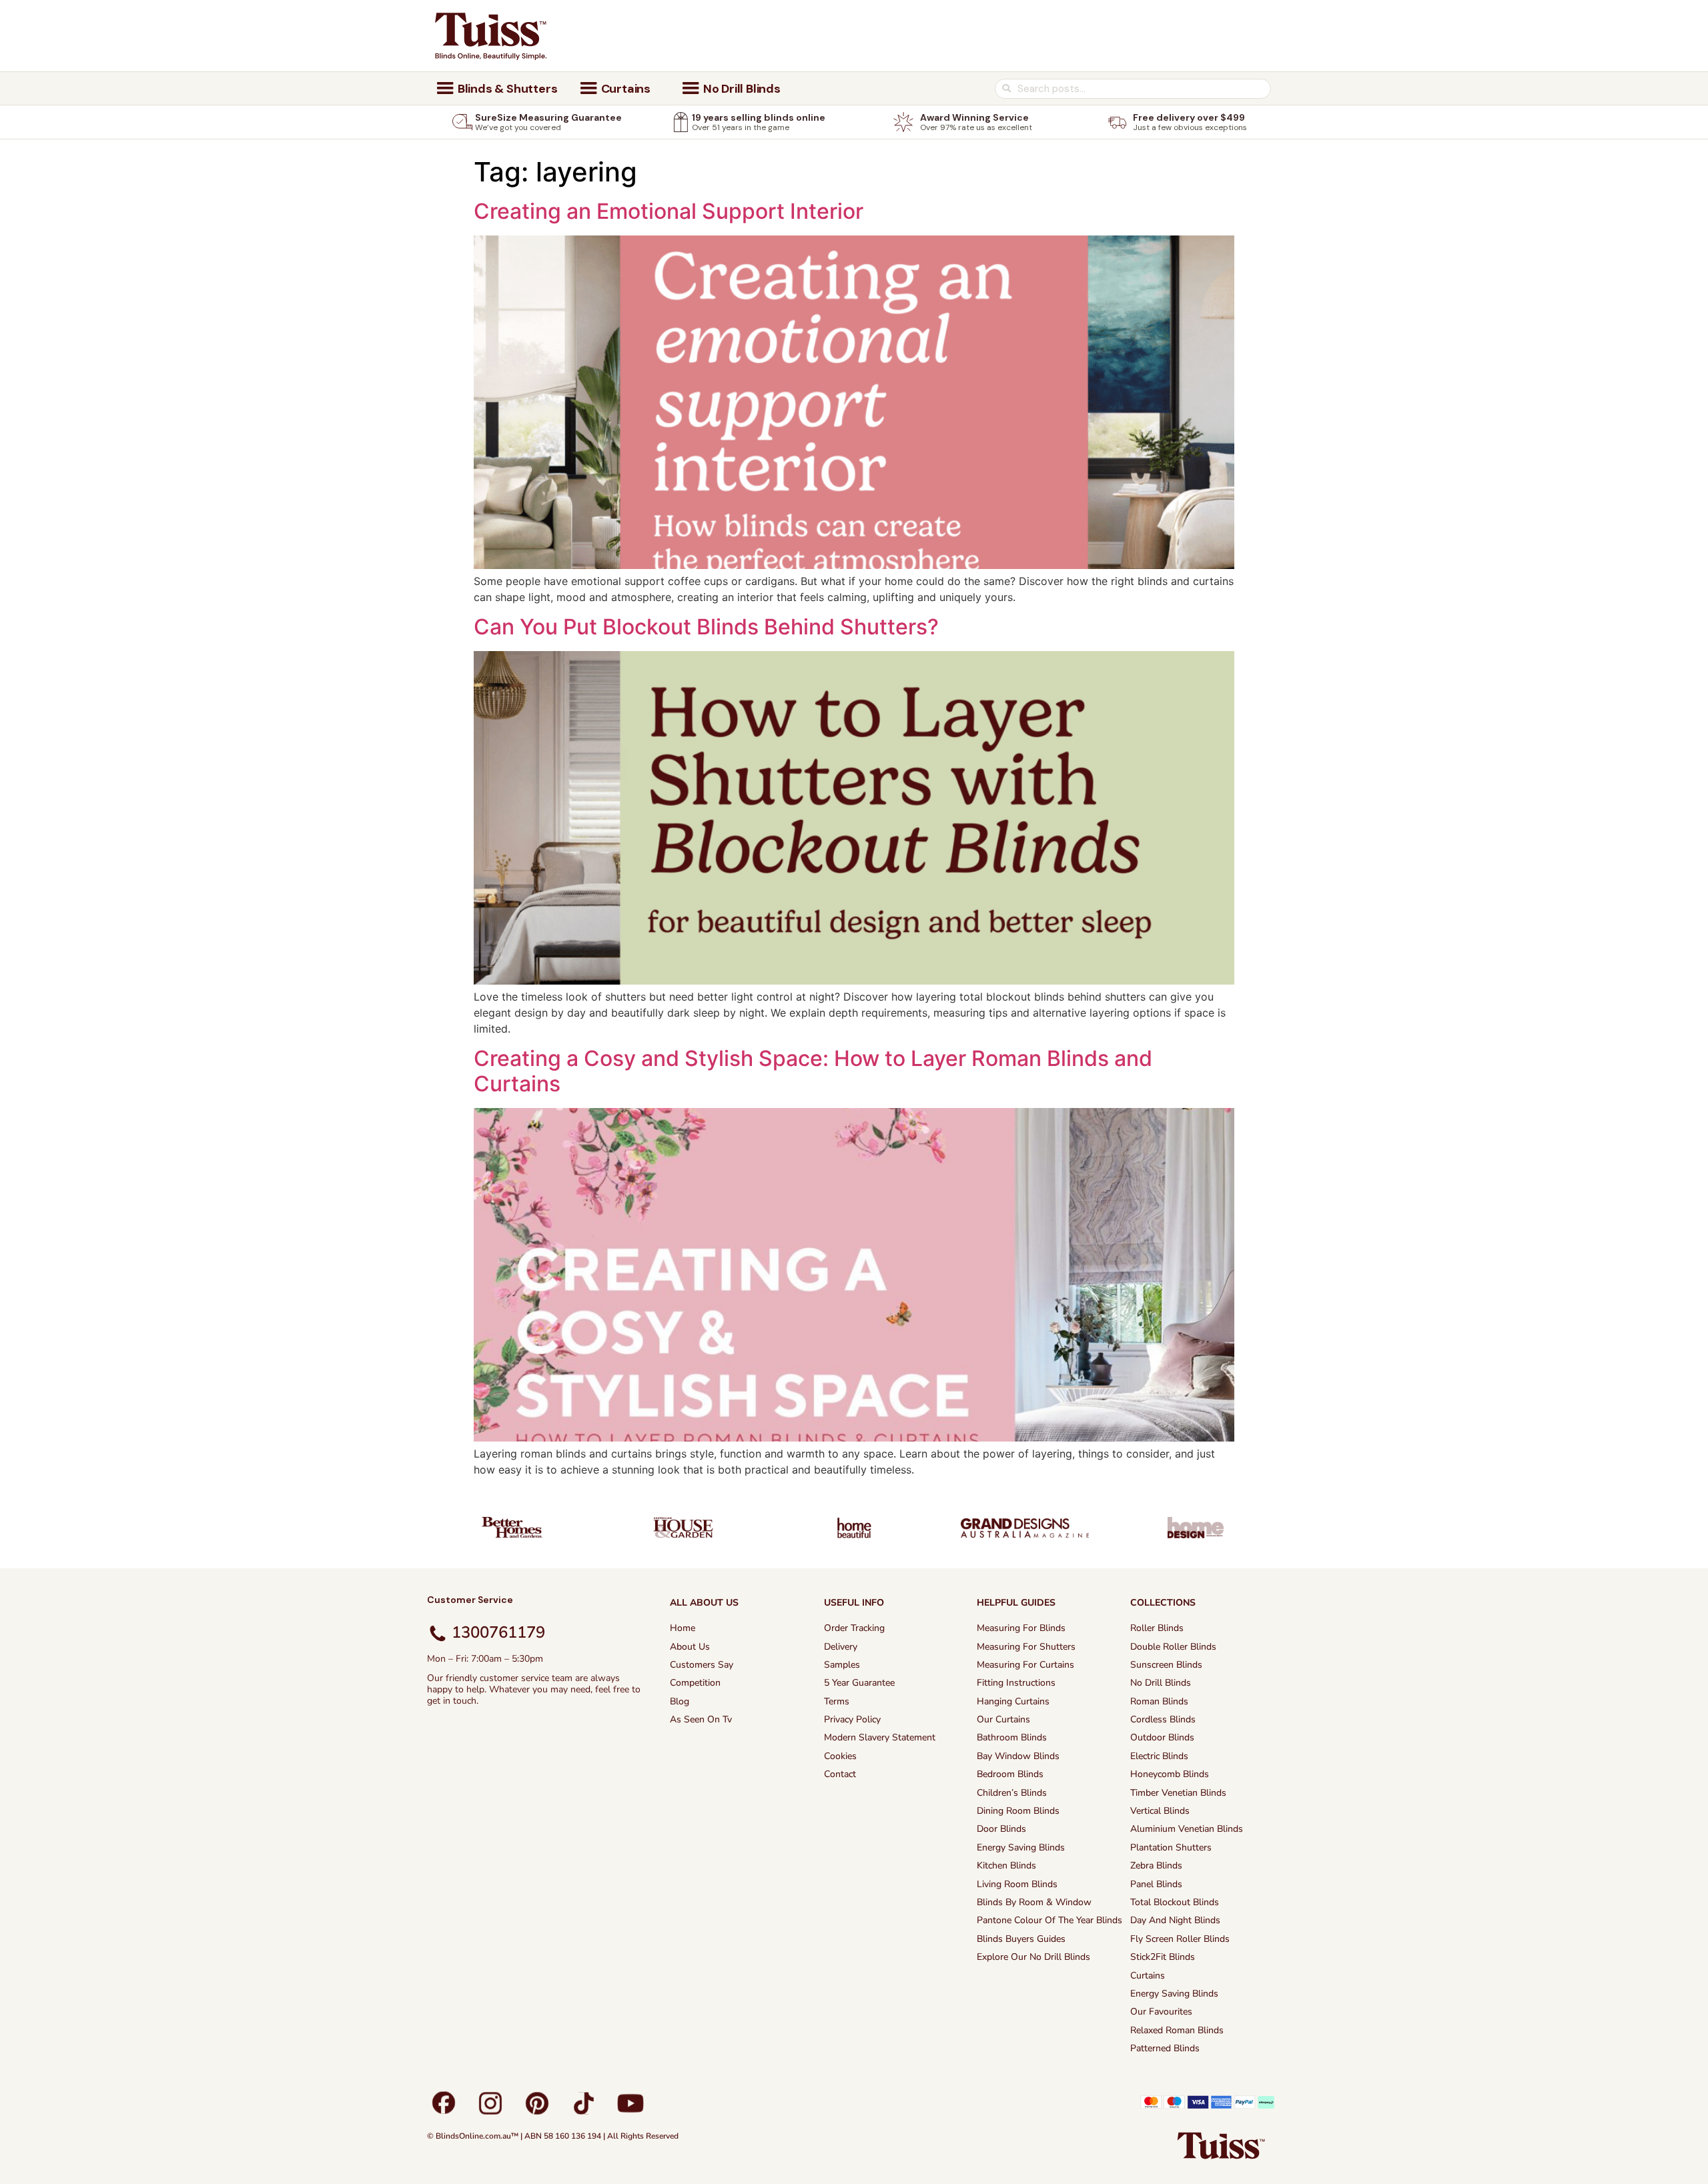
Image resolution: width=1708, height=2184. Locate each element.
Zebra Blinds (1156, 1865)
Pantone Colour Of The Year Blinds (1049, 1920)
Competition (695, 1683)
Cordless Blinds (1163, 1719)
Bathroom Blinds (1012, 1737)
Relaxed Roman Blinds (1177, 2030)
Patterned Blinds (1165, 2048)
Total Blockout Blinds (1175, 1902)
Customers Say (702, 1665)
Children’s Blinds (1012, 1793)
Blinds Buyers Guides (1021, 1939)
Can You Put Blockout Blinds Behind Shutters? (706, 627)
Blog (680, 1701)
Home (683, 1628)
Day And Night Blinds (1175, 1920)
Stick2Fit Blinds (1163, 1957)
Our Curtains (1003, 1719)
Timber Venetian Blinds (1178, 1793)
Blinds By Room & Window (1034, 1902)
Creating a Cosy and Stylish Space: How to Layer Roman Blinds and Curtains (813, 1071)
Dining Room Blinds (1018, 1811)
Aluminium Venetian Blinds (1187, 1829)
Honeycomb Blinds (1170, 1774)
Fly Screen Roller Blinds (1180, 1939)
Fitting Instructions (1016, 1683)
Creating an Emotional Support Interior (669, 211)
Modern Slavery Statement (880, 1737)
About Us (690, 1647)
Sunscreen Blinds (1166, 1665)
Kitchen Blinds (1006, 1865)
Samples (842, 1665)
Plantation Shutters (1171, 1847)
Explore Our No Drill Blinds (1033, 1957)
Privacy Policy (852, 1719)
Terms (837, 1701)
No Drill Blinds (1161, 1683)
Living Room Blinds (1017, 1884)
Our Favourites (1161, 2012)
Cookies (840, 1756)
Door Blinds (1001, 1829)
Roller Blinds (1157, 1628)
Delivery (841, 1647)
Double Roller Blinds (1173, 1647)
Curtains (1148, 1976)
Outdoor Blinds (1162, 1737)
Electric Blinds (1159, 1756)
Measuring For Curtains (1025, 1665)
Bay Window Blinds (1018, 1756)
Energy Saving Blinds (1021, 1847)
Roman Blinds (1159, 1701)
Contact (840, 1774)
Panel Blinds (1156, 1884)
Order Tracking (854, 1628)
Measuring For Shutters (1026, 1647)
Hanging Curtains (1013, 1701)
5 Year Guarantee (859, 1683)
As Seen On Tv (701, 1719)
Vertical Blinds (1160, 1811)
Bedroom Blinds (1010, 1774)
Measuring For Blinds (1021, 1628)
